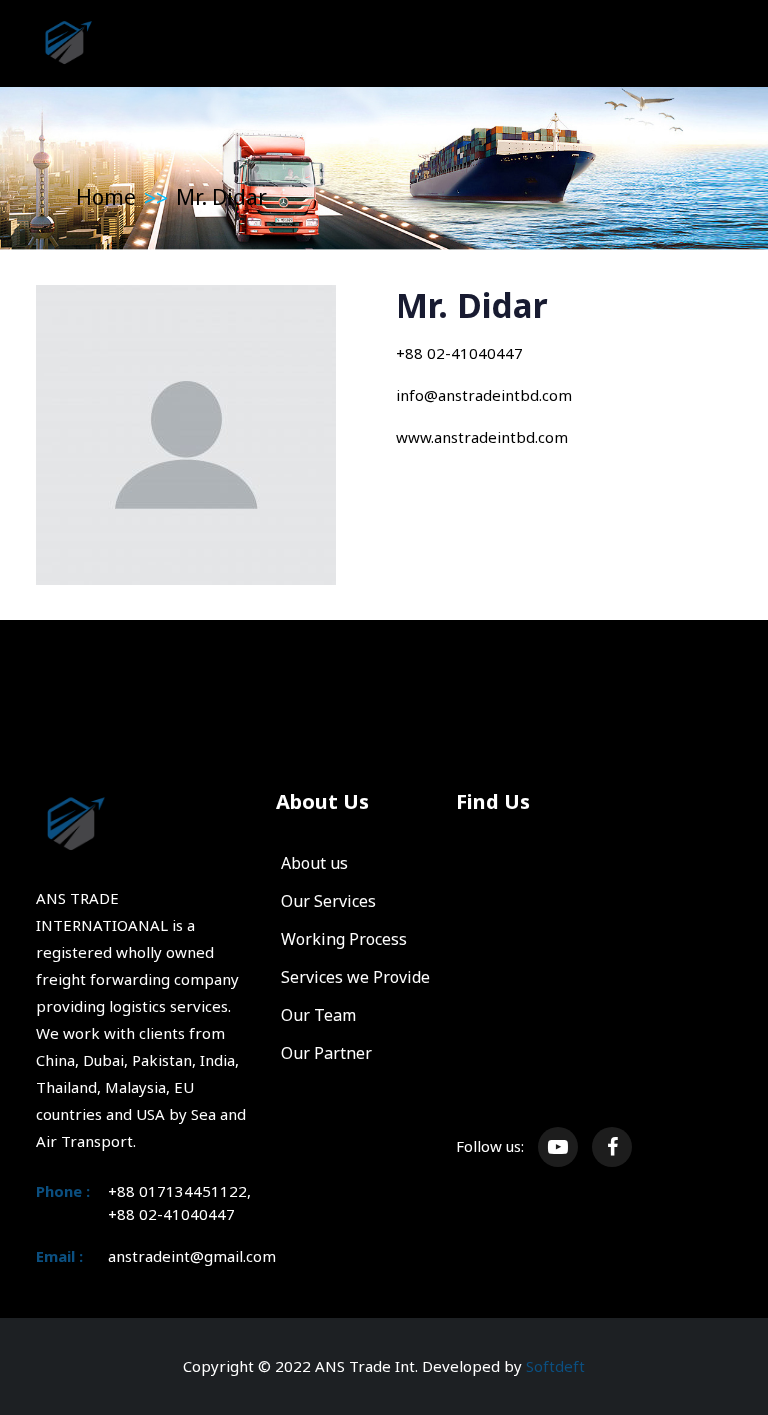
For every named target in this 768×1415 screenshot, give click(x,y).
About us (314, 863)
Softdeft (555, 1366)
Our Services (328, 901)
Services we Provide (355, 977)
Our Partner (326, 1053)
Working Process (344, 939)
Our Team (318, 1015)
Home (106, 197)
